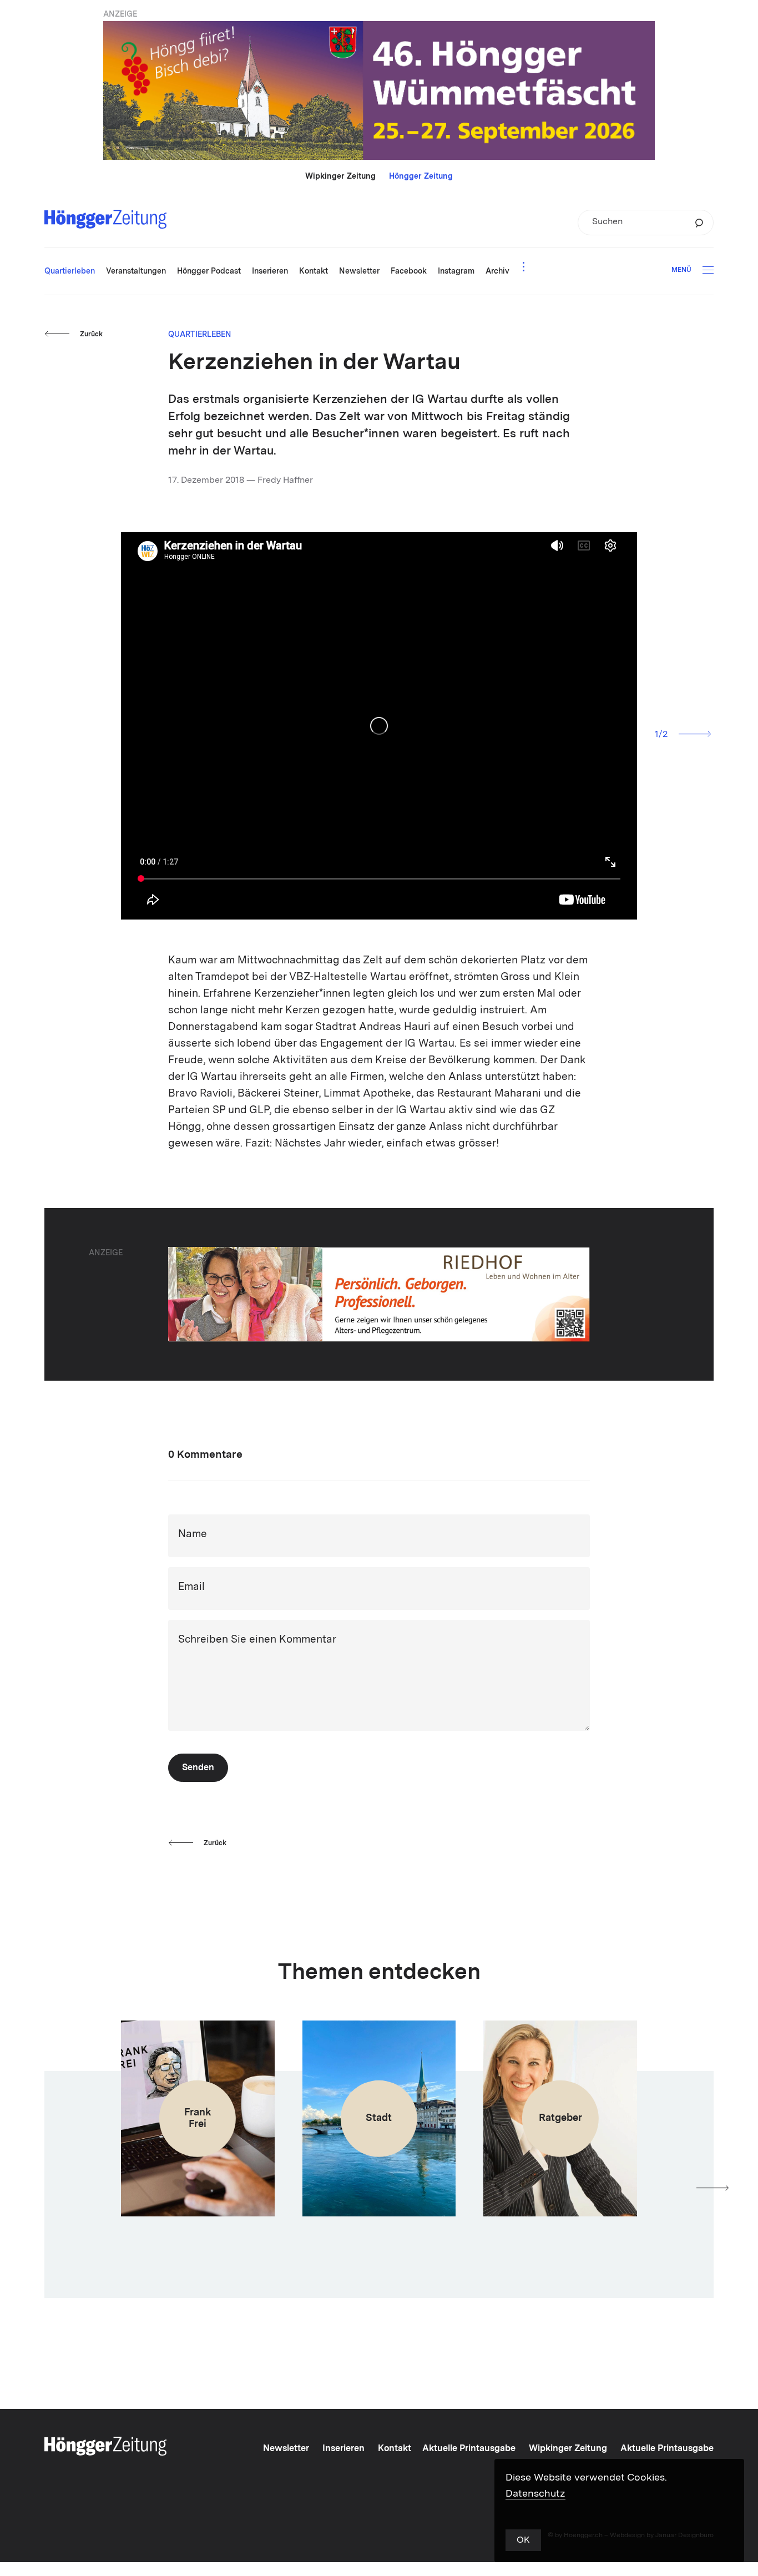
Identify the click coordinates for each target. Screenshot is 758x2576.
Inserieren (343, 2449)
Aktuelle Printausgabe (469, 2449)
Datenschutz (535, 2494)
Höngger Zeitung (421, 176)
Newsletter (286, 2449)
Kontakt (395, 2449)
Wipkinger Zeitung (340, 176)
